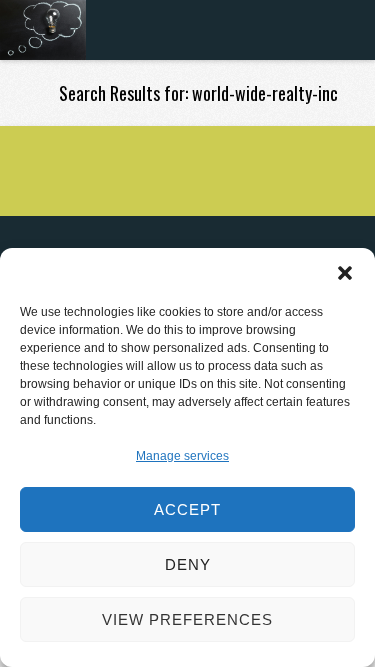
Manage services (182, 456)
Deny (188, 564)
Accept (187, 509)
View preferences (187, 619)
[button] (345, 273)
